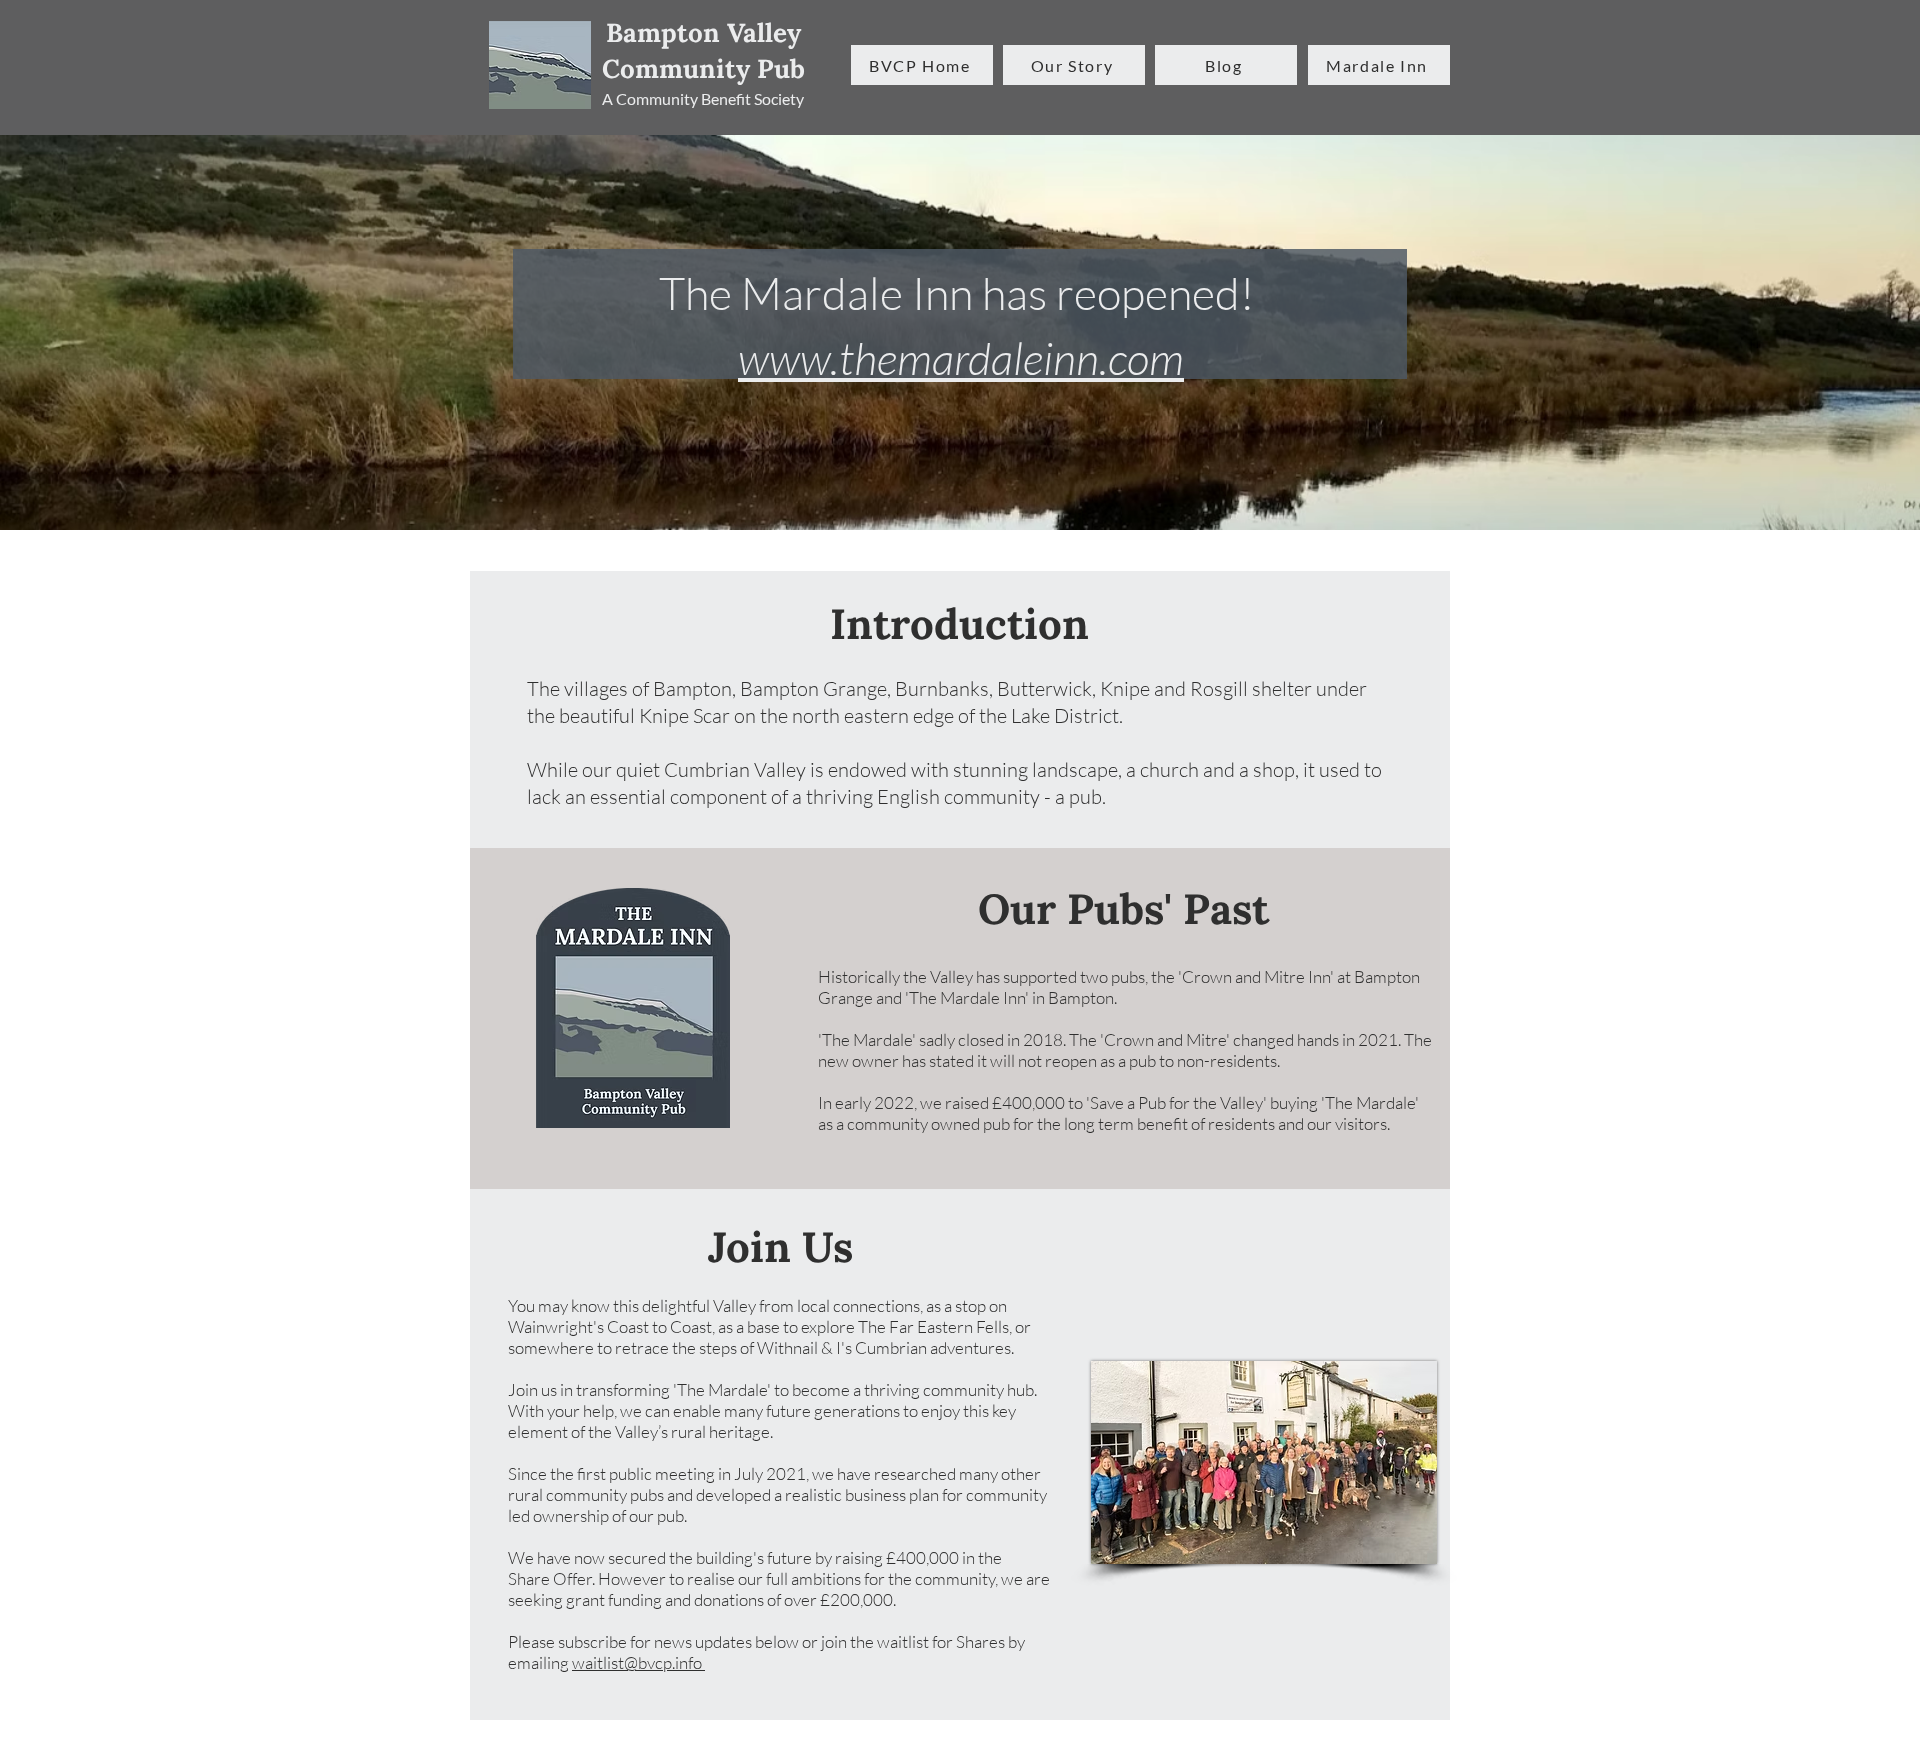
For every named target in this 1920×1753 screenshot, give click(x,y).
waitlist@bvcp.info (638, 1662)
